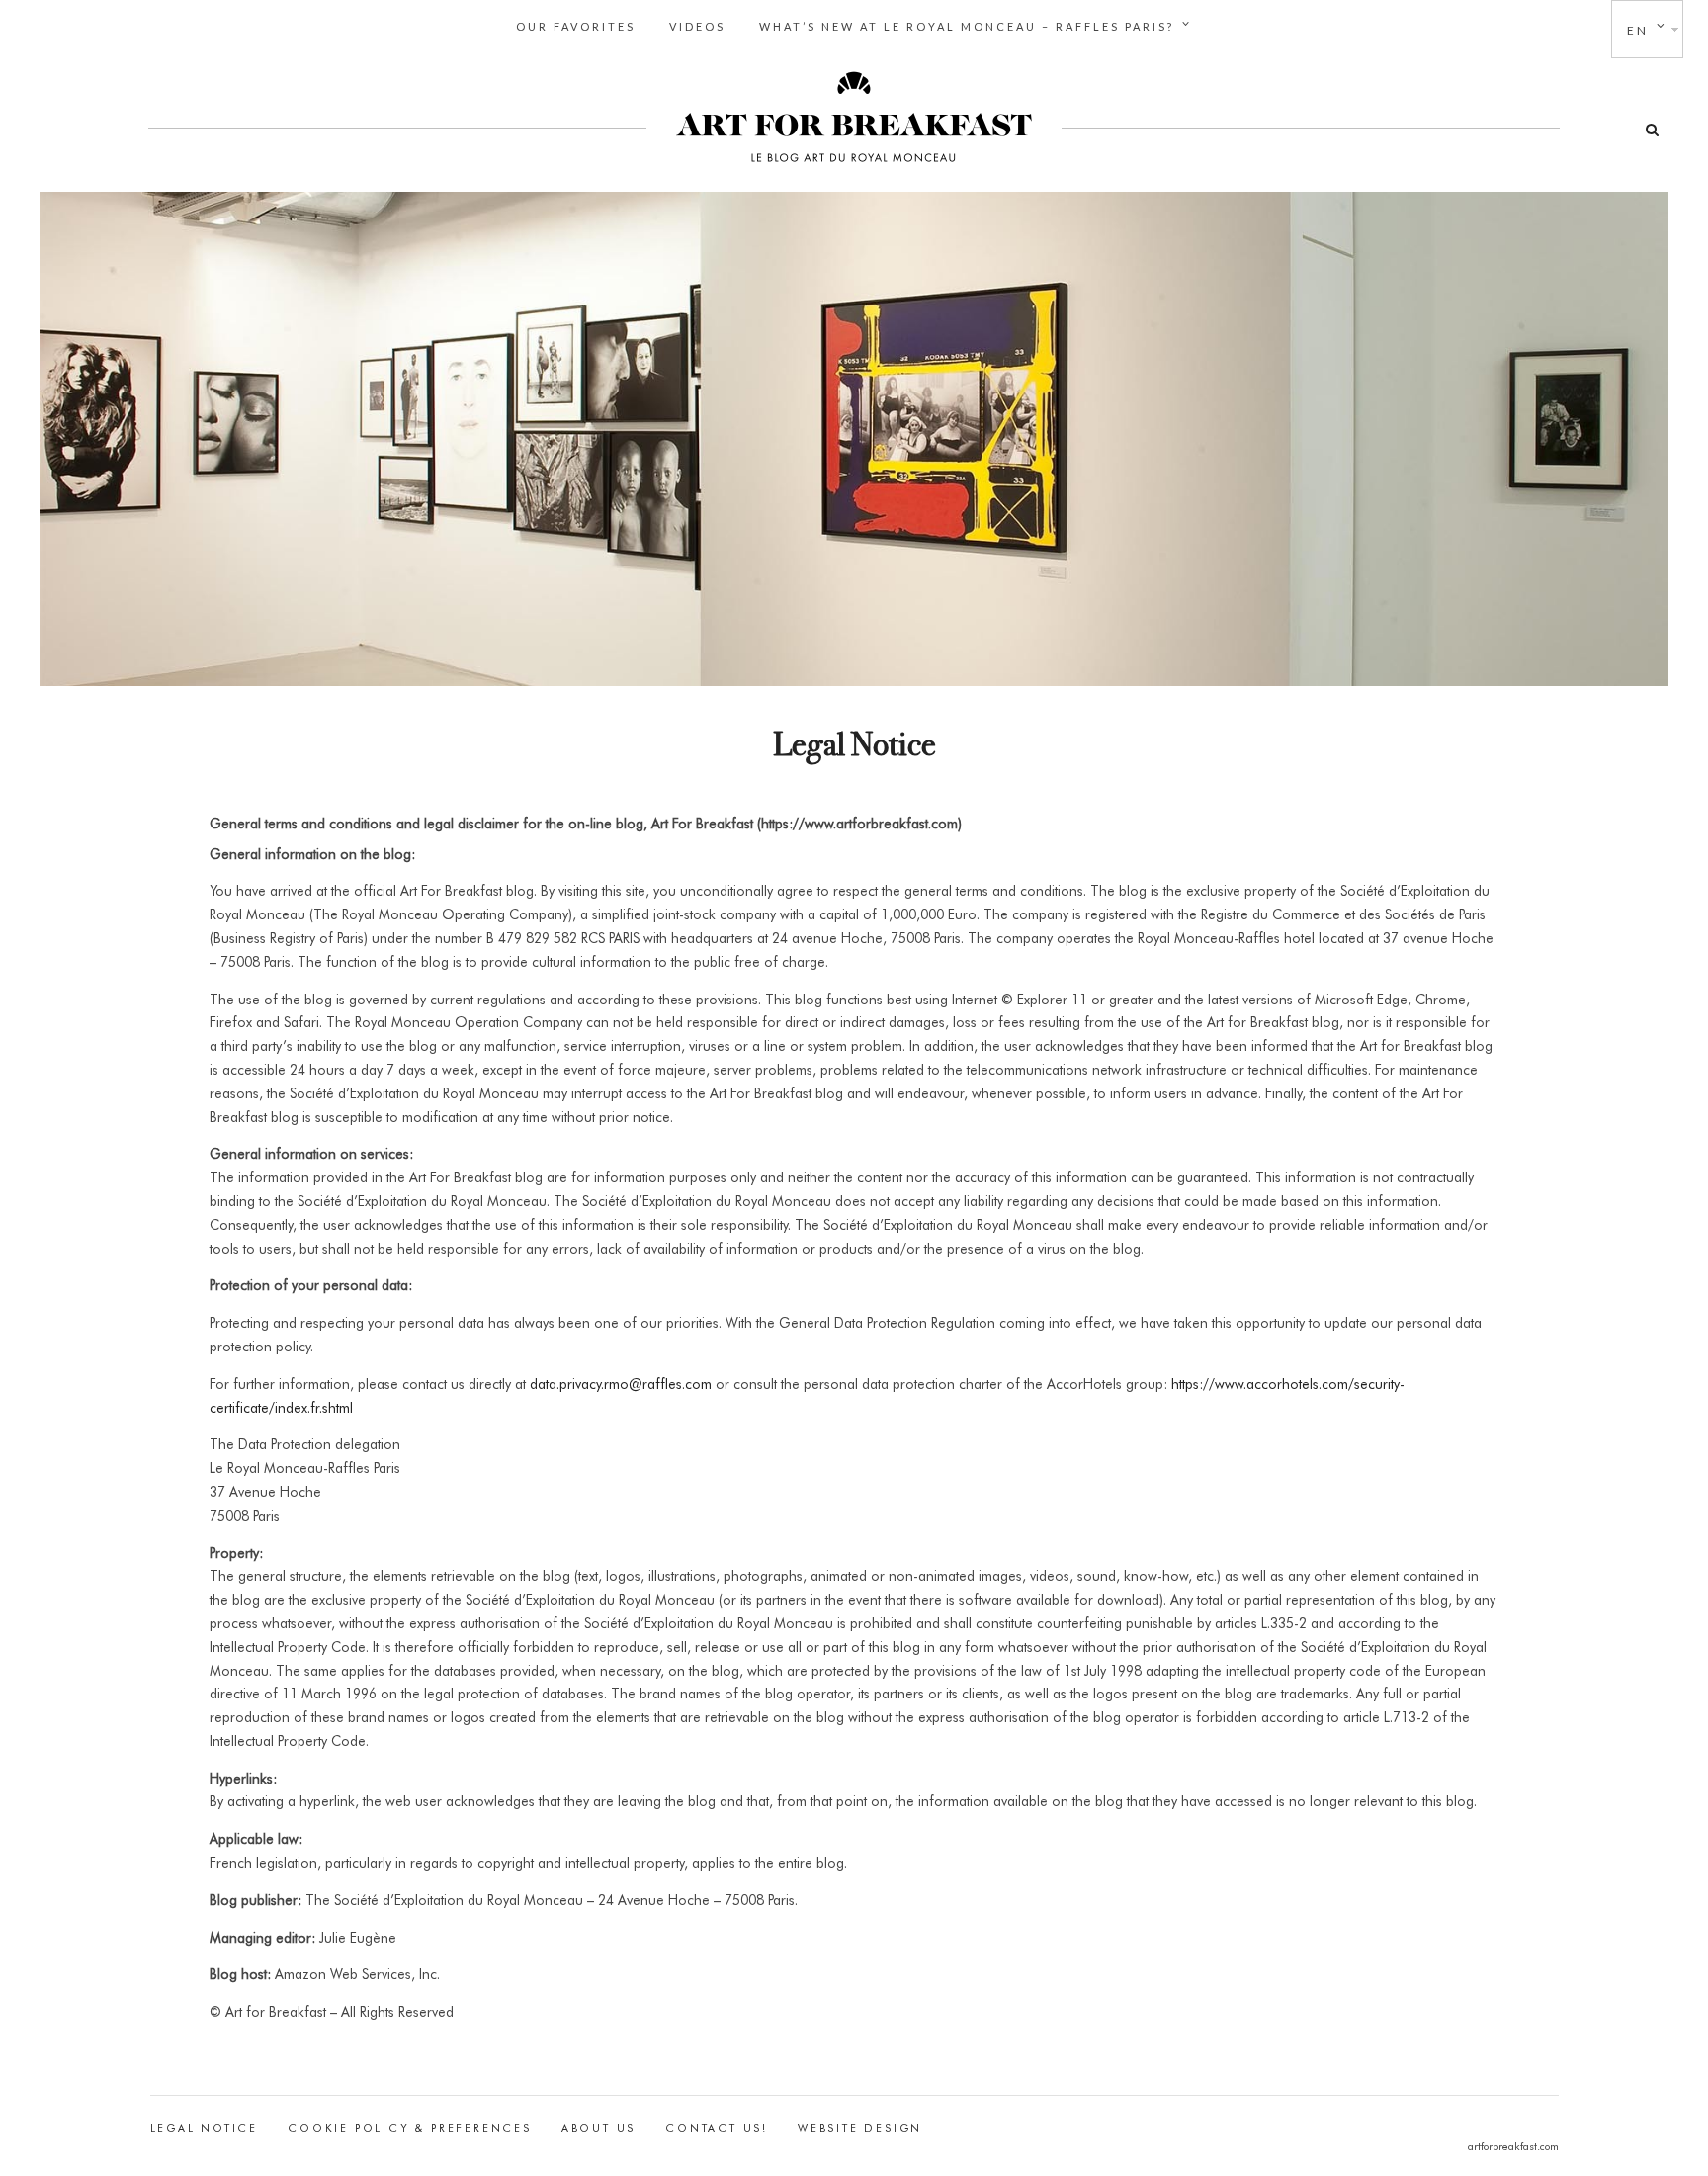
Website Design (860, 2128)
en (1638, 30)
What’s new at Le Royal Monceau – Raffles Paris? (967, 26)
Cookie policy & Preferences (410, 2128)
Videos (697, 26)
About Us (598, 2128)
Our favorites (576, 26)
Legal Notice (205, 2128)
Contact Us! (717, 2128)
